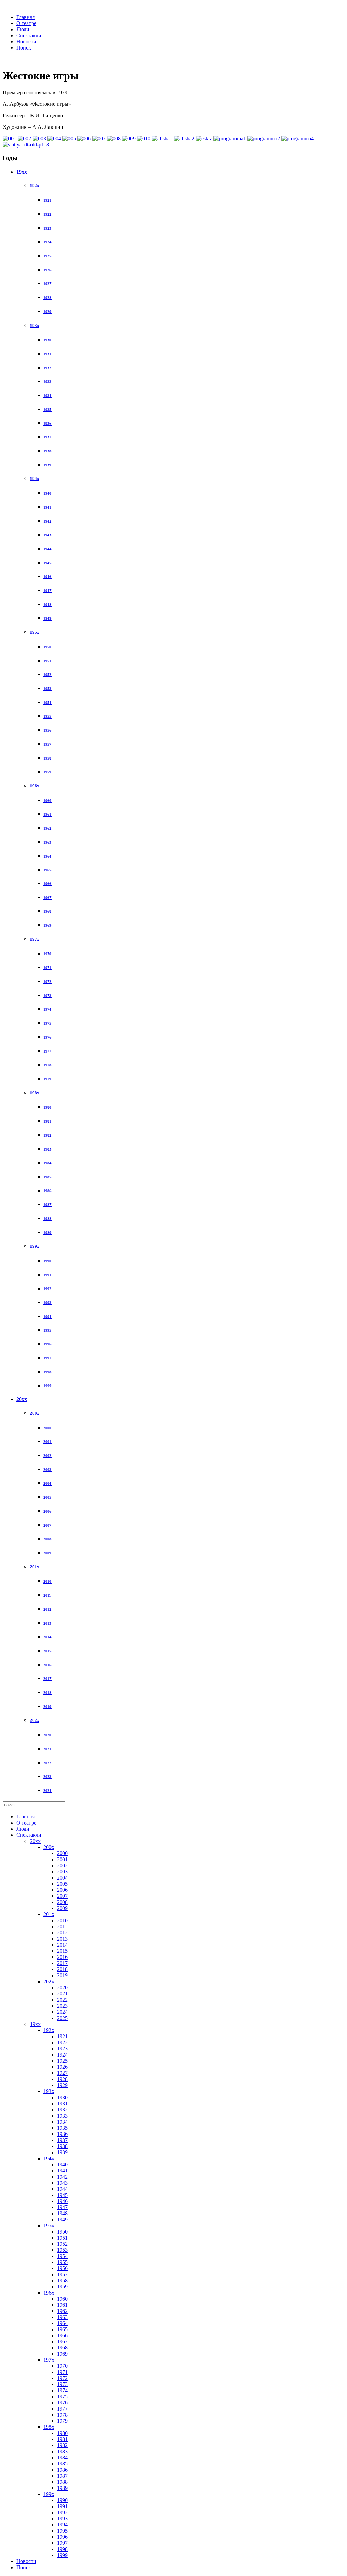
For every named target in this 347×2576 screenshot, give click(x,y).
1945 (47, 563)
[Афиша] (162, 139)
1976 (47, 1037)
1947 (47, 591)
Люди (23, 29)
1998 (47, 1372)
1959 (47, 772)
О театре (26, 23)
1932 (47, 368)
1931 (47, 354)
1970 (47, 954)
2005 (47, 1497)
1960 (47, 801)
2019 (47, 1707)
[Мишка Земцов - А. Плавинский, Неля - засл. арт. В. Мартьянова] (129, 139)
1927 (47, 284)
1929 (47, 312)
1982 (47, 1135)
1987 (47, 1205)
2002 (47, 1456)
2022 (47, 1763)
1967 (47, 898)
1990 (47, 1261)
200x (35, 1413)
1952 (47, 675)
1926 (47, 270)
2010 (47, 1581)
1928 (47, 298)
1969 (47, 925)
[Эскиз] (204, 139)
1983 (47, 1149)
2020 (47, 1735)
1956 (47, 730)
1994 (47, 1317)
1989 (47, 1233)
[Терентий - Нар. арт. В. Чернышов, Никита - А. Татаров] (144, 139)
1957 (47, 744)
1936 (47, 424)
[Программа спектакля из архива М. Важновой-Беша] (298, 139)
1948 (47, 605)
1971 (47, 968)
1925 (47, 256)
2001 (47, 1442)
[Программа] (230, 139)
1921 (47, 200)
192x (35, 186)
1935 (47, 410)
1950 (47, 647)
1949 (47, 618)
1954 (47, 703)
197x (35, 939)
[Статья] (26, 145)
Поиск (24, 48)
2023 (47, 1777)
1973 (47, 996)
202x (35, 1720)
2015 (47, 1651)
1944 (47, 549)
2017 (47, 1679)
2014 (47, 1637)
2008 (47, 1539)
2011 (47, 1595)
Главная (25, 17)
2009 (47, 1553)
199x (35, 1246)
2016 (47, 1665)
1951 (47, 661)
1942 (47, 521)
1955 (47, 716)
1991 (47, 1275)
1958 (47, 758)
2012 (47, 1609)
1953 (47, 689)
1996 (47, 1344)
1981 (47, 1121)
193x (35, 325)
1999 (47, 1386)
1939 (47, 465)
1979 (47, 1079)
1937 (47, 437)
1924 (47, 242)
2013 (47, 1623)
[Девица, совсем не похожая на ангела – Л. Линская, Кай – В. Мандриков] (39, 139)
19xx (22, 172)
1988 (47, 1219)
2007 (47, 1525)
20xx (22, 1399)
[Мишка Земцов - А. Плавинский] (99, 139)
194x (35, 479)
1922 (47, 214)
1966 (47, 884)
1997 (47, 1358)
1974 (47, 1009)
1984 (47, 1163)
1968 (47, 911)
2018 (47, 1693)
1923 (47, 228)
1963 (47, 842)
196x (35, 786)
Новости (26, 42)
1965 (47, 870)
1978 (47, 1065)
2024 (47, 1791)
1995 (47, 1330)
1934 (47, 396)
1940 (47, 493)
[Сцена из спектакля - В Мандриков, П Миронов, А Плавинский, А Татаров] (54, 139)
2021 (47, 1749)
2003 (47, 1470)
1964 (47, 856)
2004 (47, 1483)
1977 (47, 1051)
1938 (47, 451)
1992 (47, 1289)
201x (35, 1567)
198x (35, 1093)
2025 (62, 2018)
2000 (47, 1428)
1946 (47, 577)
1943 (47, 535)
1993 (47, 1303)
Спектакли (29, 35)
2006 (47, 1511)
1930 (47, 340)
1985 (47, 1177)
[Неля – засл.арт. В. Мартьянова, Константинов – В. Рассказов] (9, 139)
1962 (47, 828)
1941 (47, 507)
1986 (47, 1191)
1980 (47, 1107)
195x (35, 632)
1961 (47, 814)
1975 (47, 1023)
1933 (47, 382)
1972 (47, 982)
